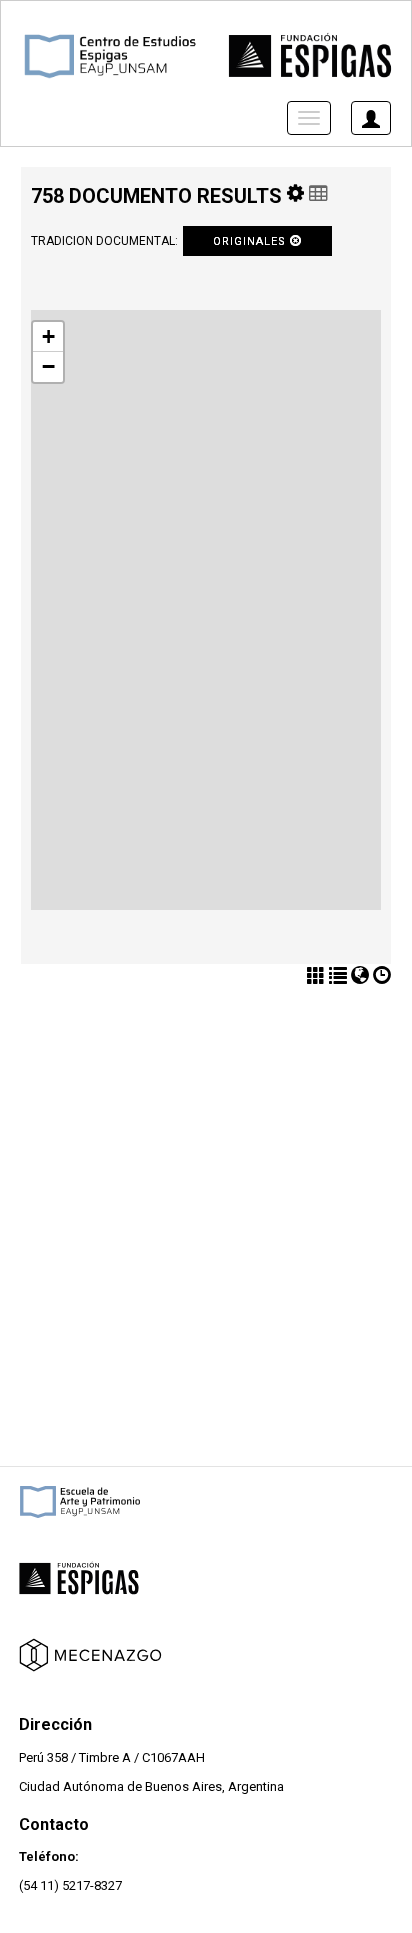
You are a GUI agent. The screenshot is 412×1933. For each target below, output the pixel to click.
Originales (251, 241)
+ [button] (48, 336)
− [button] (48, 366)
